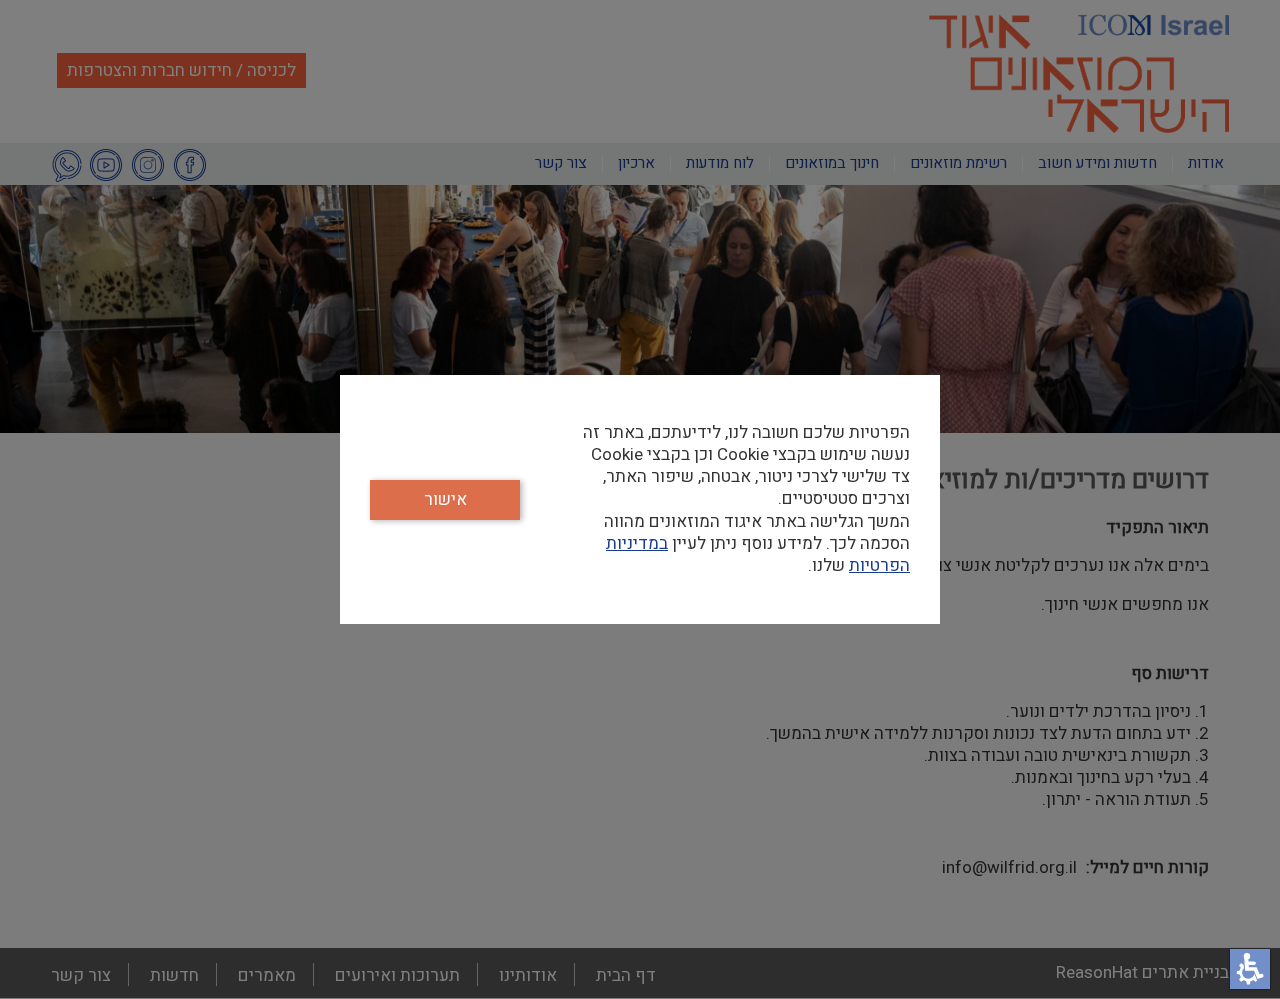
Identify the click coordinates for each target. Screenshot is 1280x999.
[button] (1250, 969)
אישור (445, 499)
